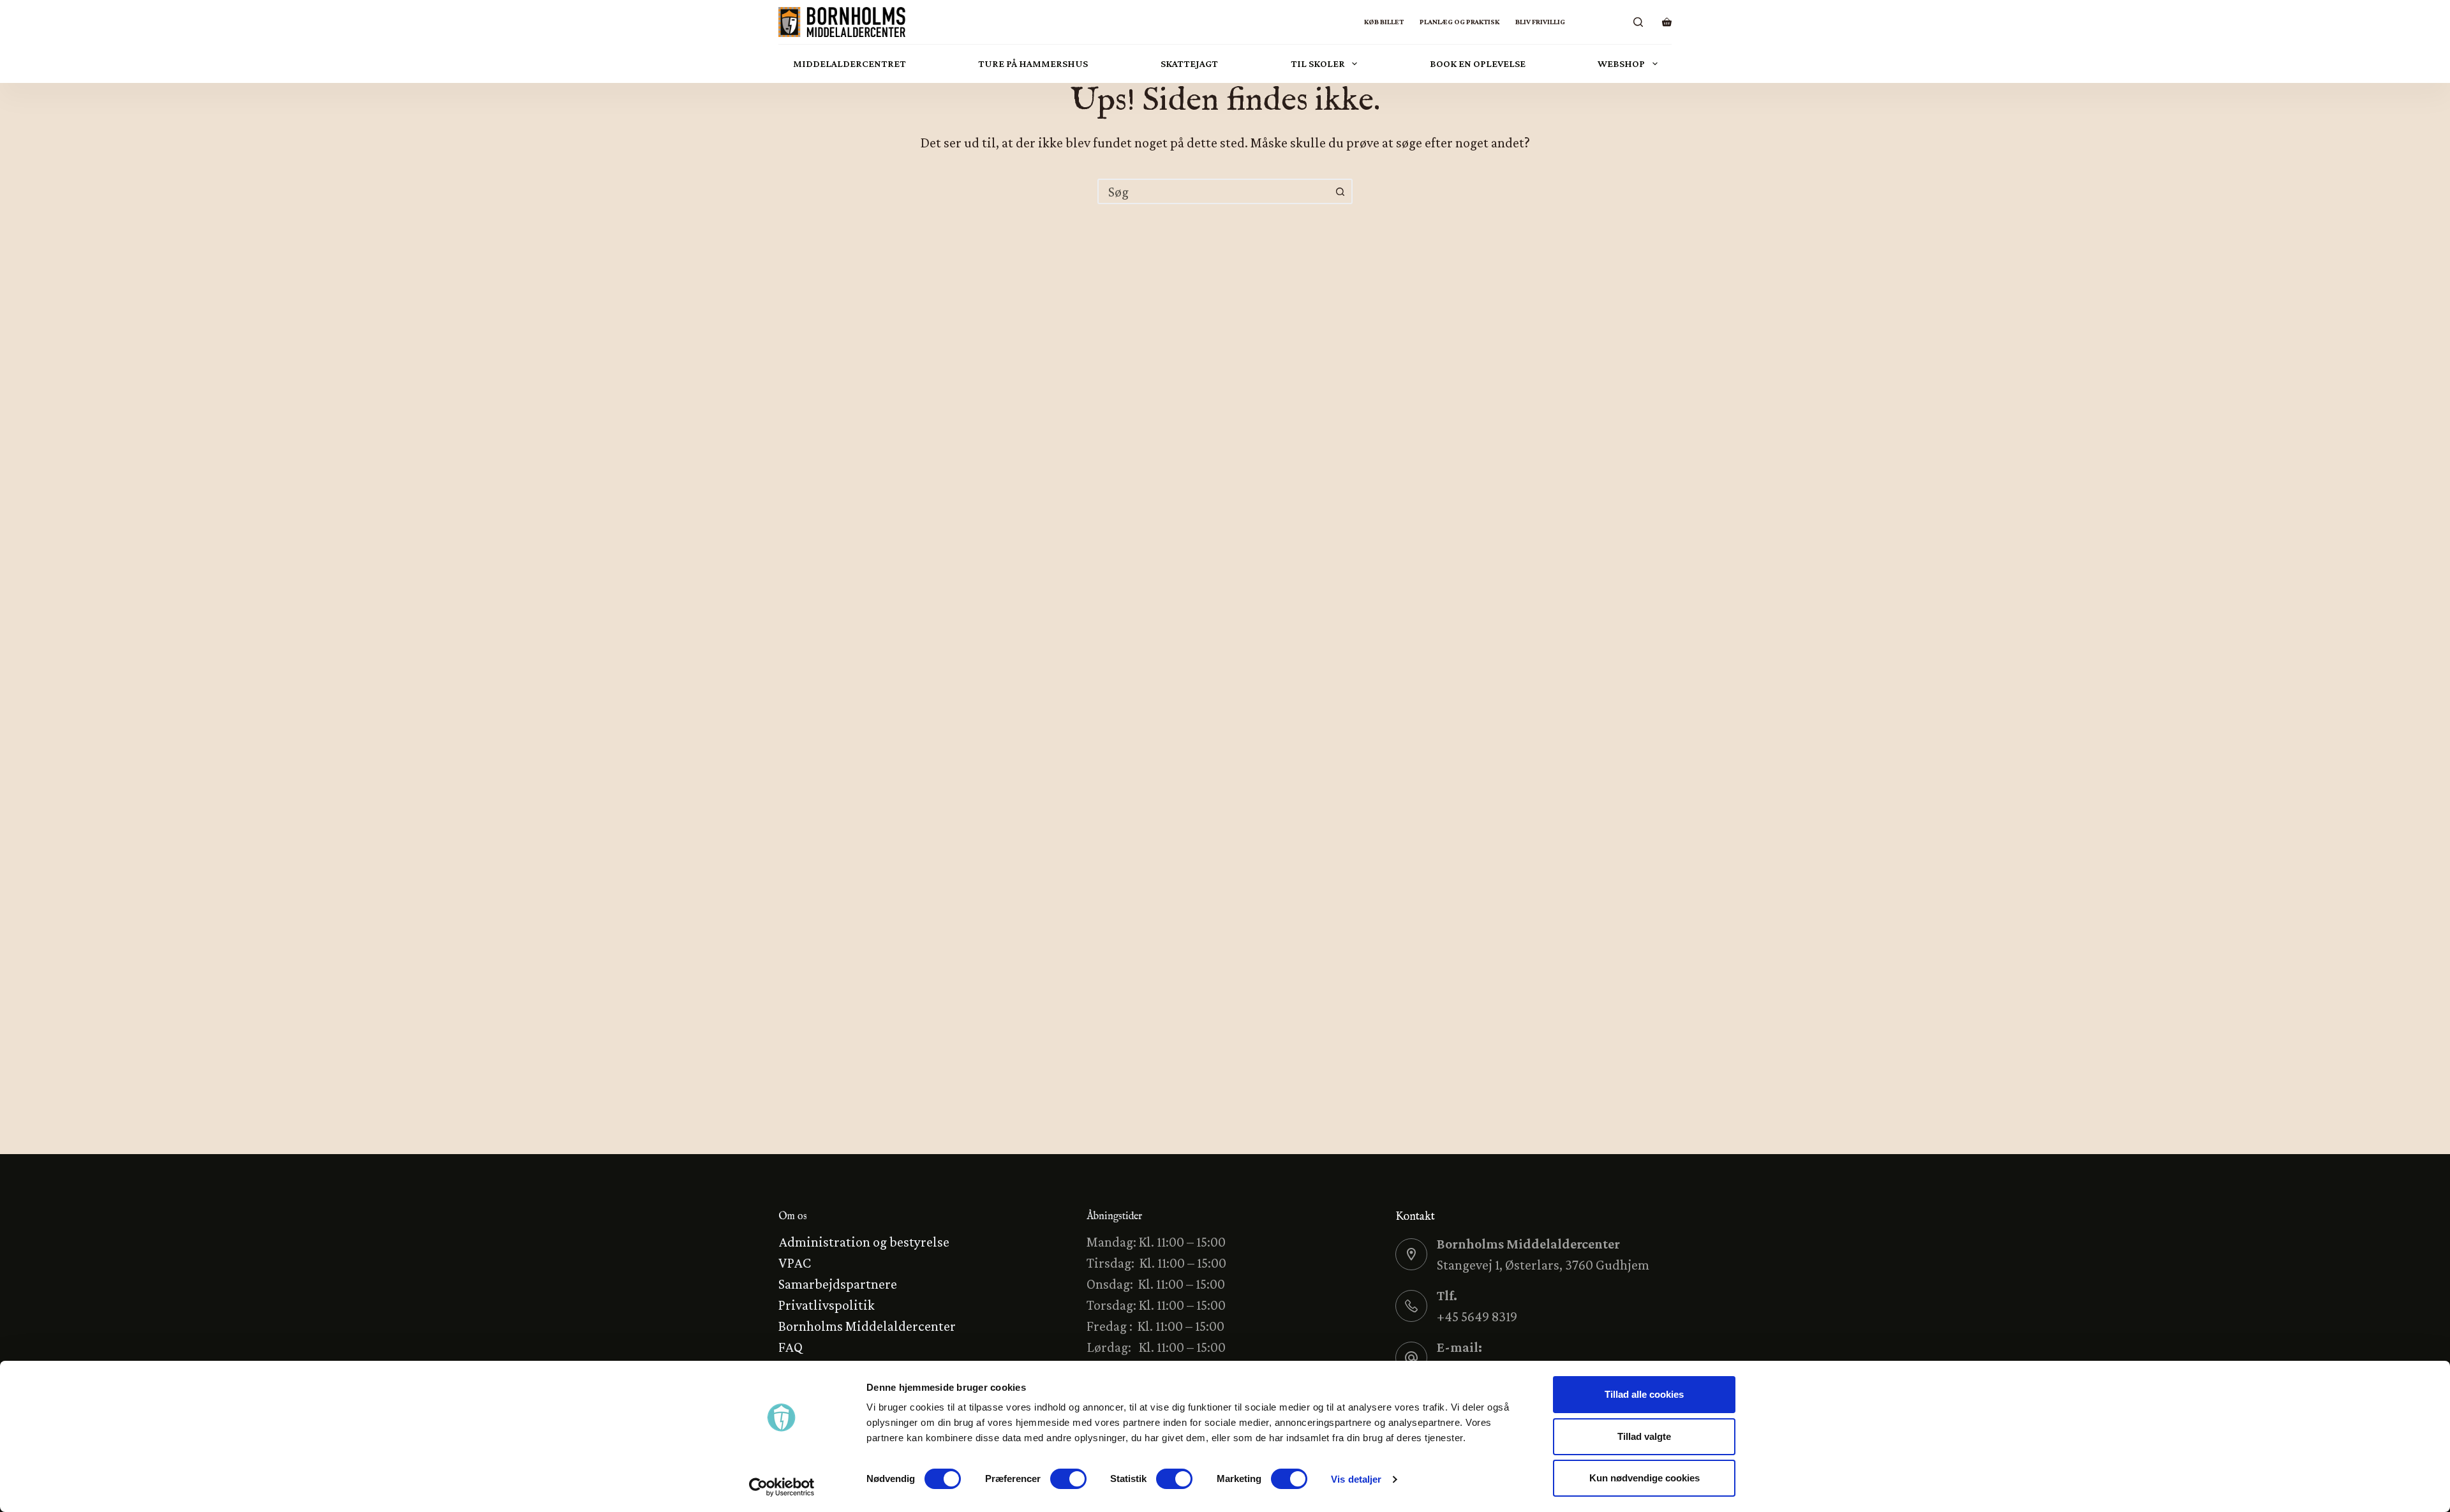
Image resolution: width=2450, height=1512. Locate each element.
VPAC (795, 1263)
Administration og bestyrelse (864, 1242)
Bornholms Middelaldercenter (867, 1326)
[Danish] (1581, 22)
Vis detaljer (1356, 1479)
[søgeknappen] (1340, 191)
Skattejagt (1189, 63)
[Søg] (1638, 22)
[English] (1613, 22)
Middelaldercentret (850, 63)
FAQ (791, 1347)
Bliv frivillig (1540, 22)
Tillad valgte (1644, 1436)
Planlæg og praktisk (1459, 22)
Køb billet (1384, 22)
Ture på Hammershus (1033, 63)
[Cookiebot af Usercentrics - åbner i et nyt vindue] (782, 1487)
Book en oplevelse (1478, 63)
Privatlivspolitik (827, 1305)
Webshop (1621, 63)
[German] (1597, 22)
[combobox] (1214, 191)
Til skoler (1318, 63)
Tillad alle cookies (1644, 1394)
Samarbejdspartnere (838, 1284)
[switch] (1068, 1479)
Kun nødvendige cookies (1644, 1478)
